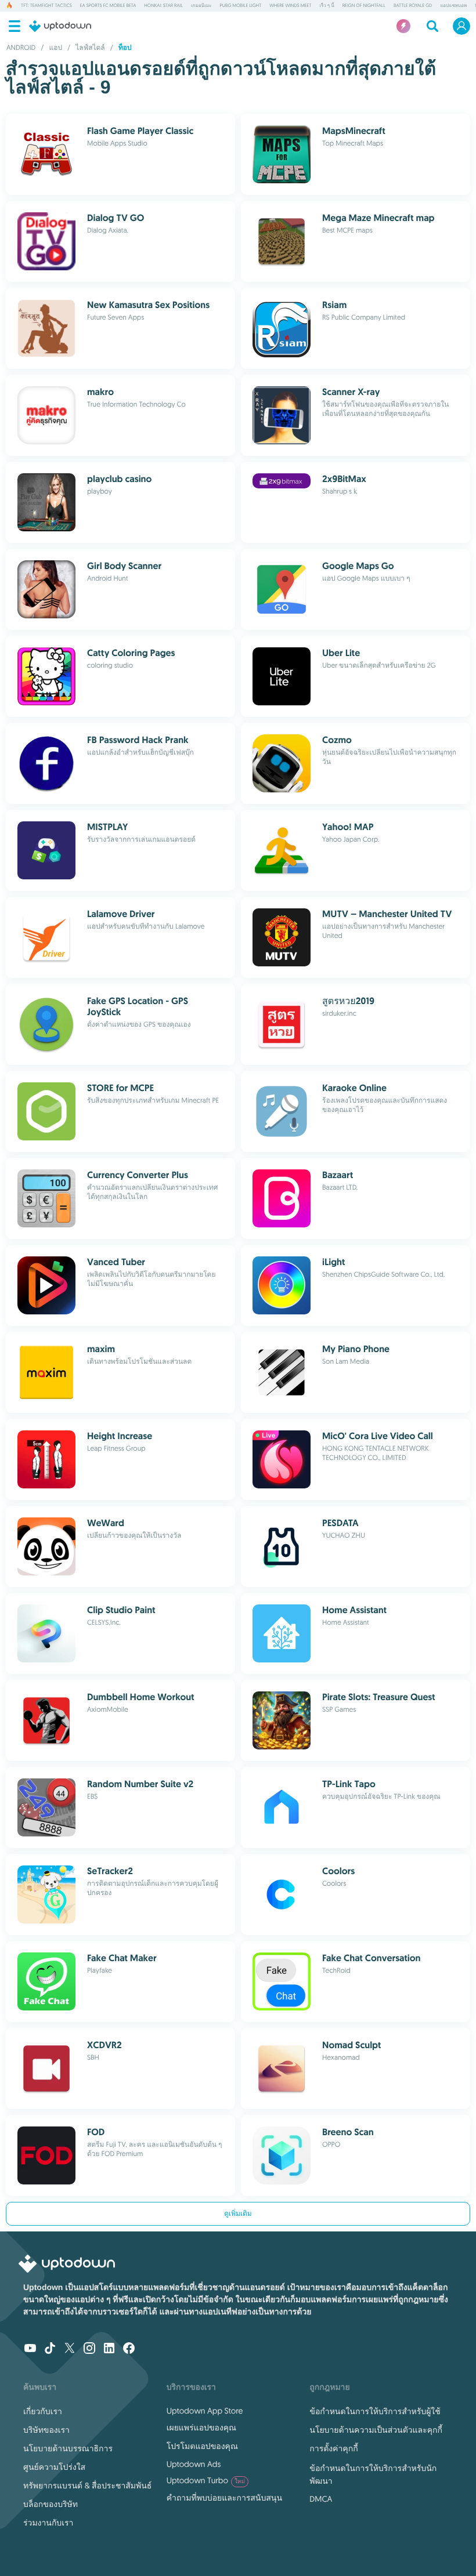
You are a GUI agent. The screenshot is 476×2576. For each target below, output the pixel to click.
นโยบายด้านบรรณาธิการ (68, 2448)
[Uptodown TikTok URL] (50, 2349)
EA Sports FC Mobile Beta (108, 6)
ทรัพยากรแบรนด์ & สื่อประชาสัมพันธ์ (87, 2486)
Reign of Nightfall (364, 6)
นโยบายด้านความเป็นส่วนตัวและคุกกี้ (376, 2430)
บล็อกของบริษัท (51, 2504)
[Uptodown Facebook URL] (129, 2349)
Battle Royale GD (413, 6)
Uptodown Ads (194, 2464)
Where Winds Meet (290, 6)
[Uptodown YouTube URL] (30, 2349)
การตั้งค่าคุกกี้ (333, 2448)
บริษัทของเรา (46, 2430)
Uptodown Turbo (206, 2480)
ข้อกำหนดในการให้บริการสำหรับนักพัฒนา (373, 2474)
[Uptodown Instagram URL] (89, 2349)
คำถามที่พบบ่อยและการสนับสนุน (224, 2498)
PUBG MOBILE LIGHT (241, 6)
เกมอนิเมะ (201, 6)
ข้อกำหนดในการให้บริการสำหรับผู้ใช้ (375, 2411)
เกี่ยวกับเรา (43, 2411)
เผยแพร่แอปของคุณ (201, 2428)
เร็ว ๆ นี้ (327, 6)
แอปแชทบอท (453, 6)
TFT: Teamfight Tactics (46, 6)
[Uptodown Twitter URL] (70, 2349)
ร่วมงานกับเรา (48, 2523)
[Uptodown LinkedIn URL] (109, 2349)
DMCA (321, 2499)
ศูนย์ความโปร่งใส (54, 2467)
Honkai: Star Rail (163, 6)
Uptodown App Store (205, 2411)
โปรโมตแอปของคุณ (202, 2446)
